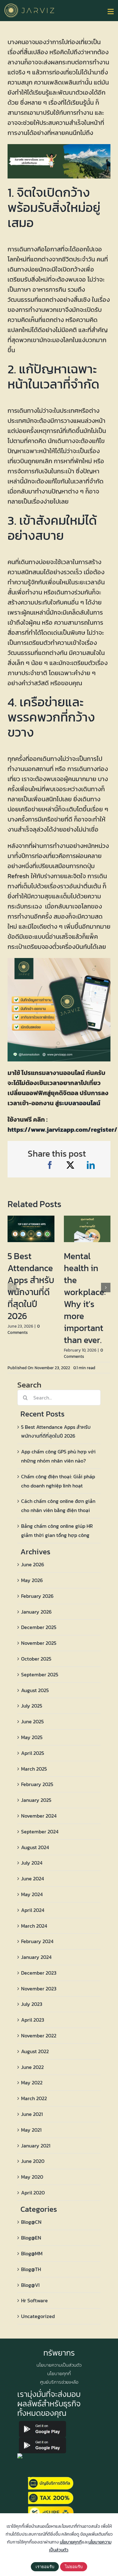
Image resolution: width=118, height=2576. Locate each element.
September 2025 (40, 1674)
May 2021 (31, 2130)
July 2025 (32, 1706)
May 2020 (32, 2177)
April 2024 (33, 1910)
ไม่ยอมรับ (74, 2567)
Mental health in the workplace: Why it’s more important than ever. (85, 1298)
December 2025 (39, 1627)
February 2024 (37, 1941)
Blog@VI (30, 2285)
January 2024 (36, 1957)
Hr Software (34, 2300)
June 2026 (33, 1564)
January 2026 (36, 1612)
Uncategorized (38, 2316)
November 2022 (39, 2036)
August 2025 (35, 1690)
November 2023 (39, 1989)
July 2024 (32, 1863)
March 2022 (34, 2098)
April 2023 (33, 2020)
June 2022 (32, 2067)
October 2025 (36, 1659)
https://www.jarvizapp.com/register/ (62, 1130)
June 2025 (32, 1721)
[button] (12, 1288)
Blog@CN (31, 2222)
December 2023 (39, 1973)
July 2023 (32, 2004)
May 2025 (32, 1737)
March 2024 (34, 1926)
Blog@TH (31, 2269)
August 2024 (35, 1847)
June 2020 (33, 2161)
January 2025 (36, 1800)
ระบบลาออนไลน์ (80, 1103)
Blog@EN (31, 2238)
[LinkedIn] (91, 1165)
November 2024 (39, 1816)
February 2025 (37, 1784)
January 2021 (36, 2146)
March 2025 (34, 1769)
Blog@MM (32, 2253)
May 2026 (32, 1580)
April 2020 (33, 2193)
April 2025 (33, 1753)
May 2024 (32, 1894)
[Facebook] (50, 1165)
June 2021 (32, 2114)
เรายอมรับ (45, 2567)
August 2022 (35, 2051)
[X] (70, 1165)
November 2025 (39, 1643)
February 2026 (37, 1596)
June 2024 (33, 1878)
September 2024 (40, 1831)
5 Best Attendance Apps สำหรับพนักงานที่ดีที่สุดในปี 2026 (31, 1286)
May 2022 (32, 2082)
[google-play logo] (42, 2423)
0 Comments (24, 1329)
